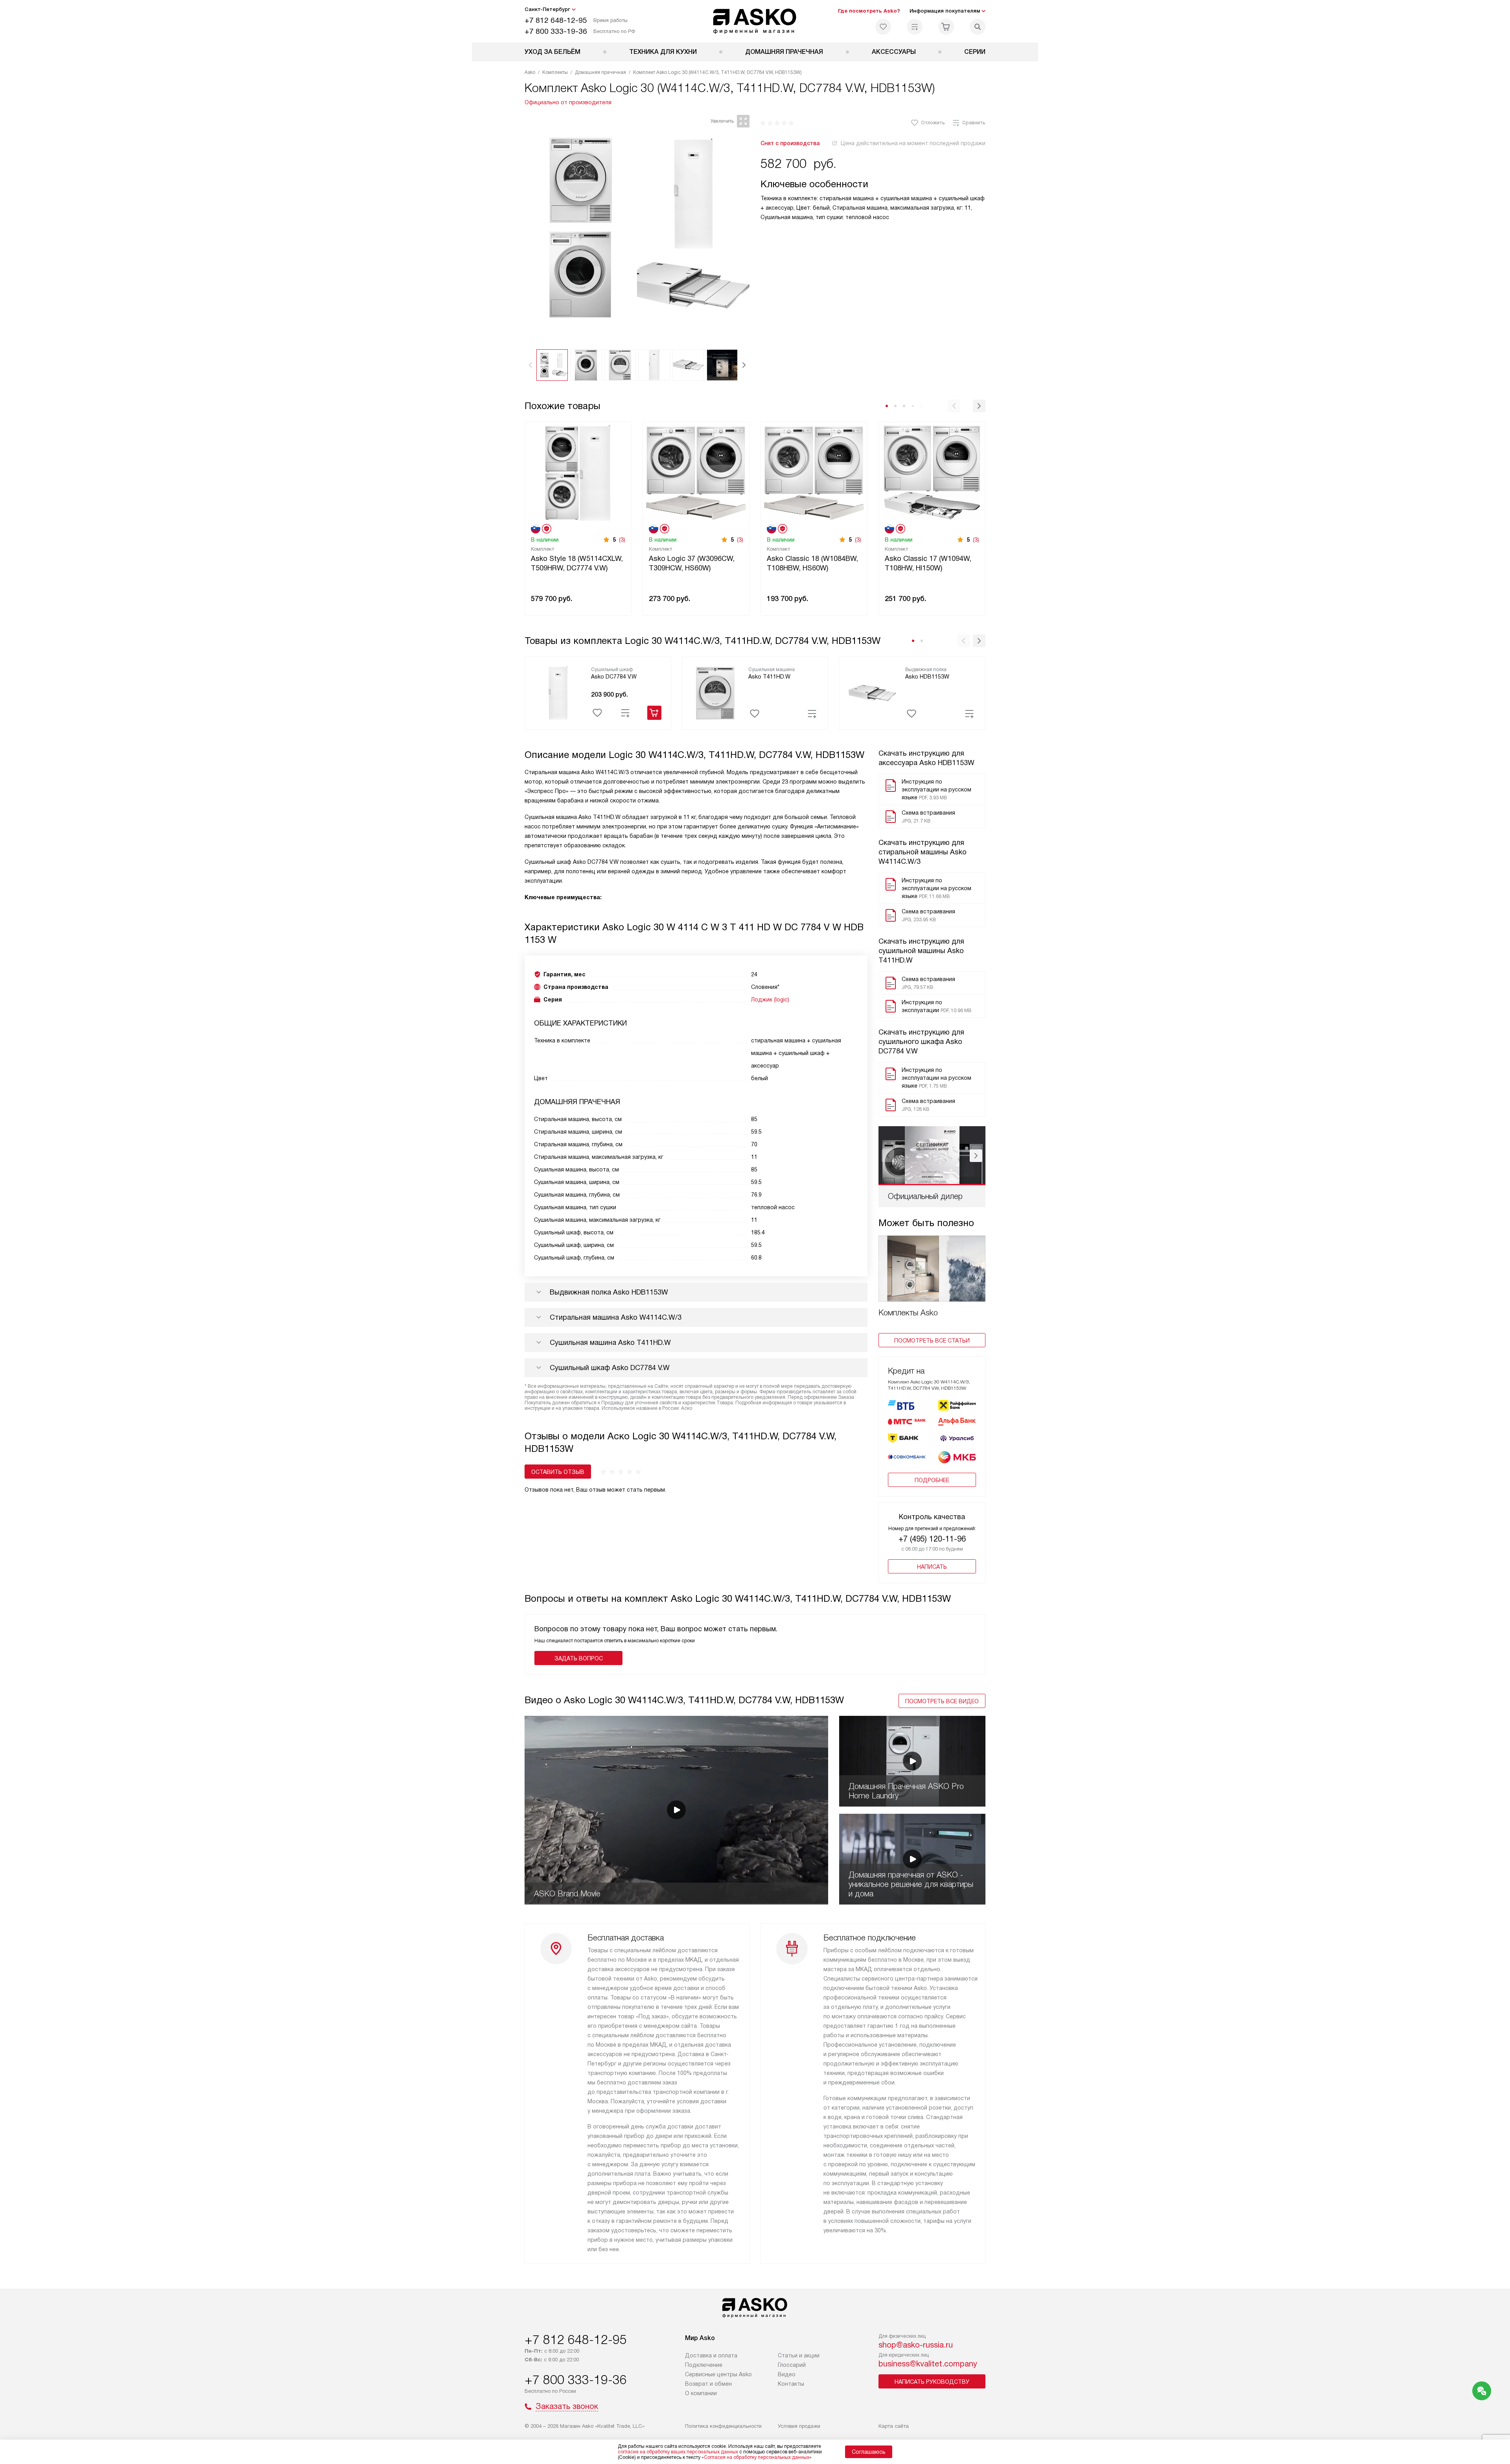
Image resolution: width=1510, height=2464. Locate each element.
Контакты (791, 2384)
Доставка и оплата (711, 2355)
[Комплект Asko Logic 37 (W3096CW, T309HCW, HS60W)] (696, 472)
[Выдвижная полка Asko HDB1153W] (872, 692)
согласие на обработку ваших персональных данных (678, 2452)
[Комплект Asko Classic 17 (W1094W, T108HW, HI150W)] (932, 472)
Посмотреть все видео (942, 1701)
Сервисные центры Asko (718, 2374)
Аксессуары (894, 52)
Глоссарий (792, 2365)
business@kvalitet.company (928, 2364)
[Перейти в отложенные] (883, 27)
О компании (701, 2393)
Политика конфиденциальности (723, 2426)
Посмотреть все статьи (932, 1341)
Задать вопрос (579, 1658)
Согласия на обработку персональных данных (757, 2457)
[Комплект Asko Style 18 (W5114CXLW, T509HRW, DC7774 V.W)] (578, 472)
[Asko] (755, 21)
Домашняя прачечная (784, 52)
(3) (622, 540)
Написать (932, 1567)
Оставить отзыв (558, 1472)
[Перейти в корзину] (946, 27)
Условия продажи (799, 2426)
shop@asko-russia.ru (916, 2345)
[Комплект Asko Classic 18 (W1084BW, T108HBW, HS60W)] (814, 472)
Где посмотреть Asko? (869, 11)
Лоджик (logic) (770, 1000)
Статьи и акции (799, 2355)
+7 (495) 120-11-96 (932, 1539)
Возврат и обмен (708, 2384)
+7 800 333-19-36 (556, 31)
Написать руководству (932, 2382)
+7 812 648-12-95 (556, 20)
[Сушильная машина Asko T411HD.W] (715, 692)
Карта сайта (894, 2426)
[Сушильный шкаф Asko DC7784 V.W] (558, 692)
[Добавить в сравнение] (625, 713)
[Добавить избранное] (597, 713)
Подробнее (932, 1480)
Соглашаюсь (869, 2452)
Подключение (704, 2365)
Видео (787, 2374)
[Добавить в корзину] (654, 713)
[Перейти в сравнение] (915, 27)
